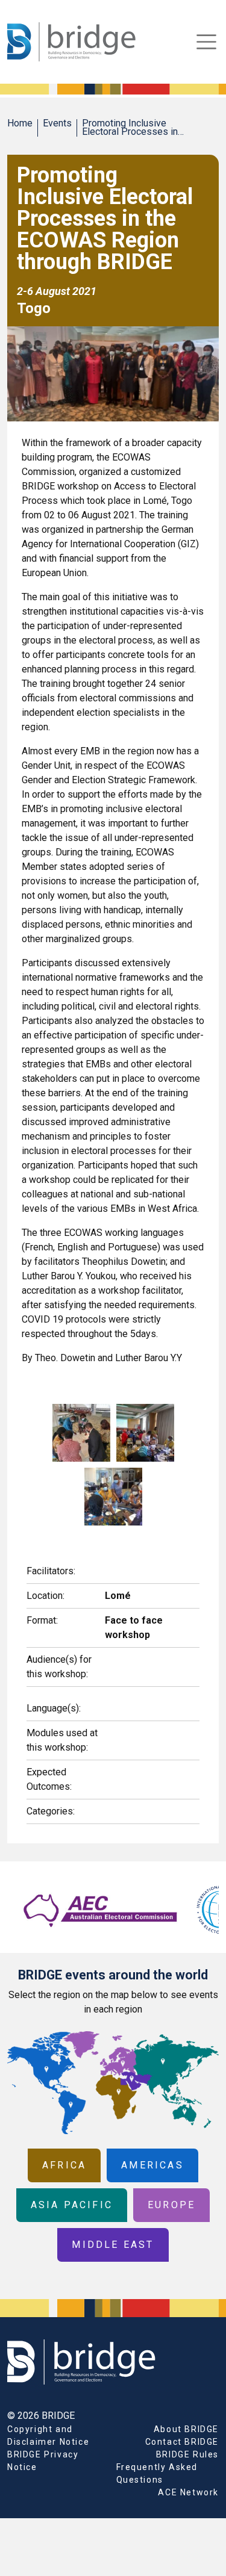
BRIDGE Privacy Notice (43, 2461)
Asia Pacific (72, 2205)
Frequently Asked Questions (157, 2473)
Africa (64, 2165)
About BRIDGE (186, 2429)
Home (20, 123)
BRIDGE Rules (187, 2454)
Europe (171, 2205)
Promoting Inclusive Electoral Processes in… (133, 127)
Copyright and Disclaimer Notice (48, 2435)
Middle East (113, 2245)
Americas (152, 2165)
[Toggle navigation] (206, 42)
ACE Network (188, 2492)
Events (57, 123)
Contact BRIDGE (182, 2442)
